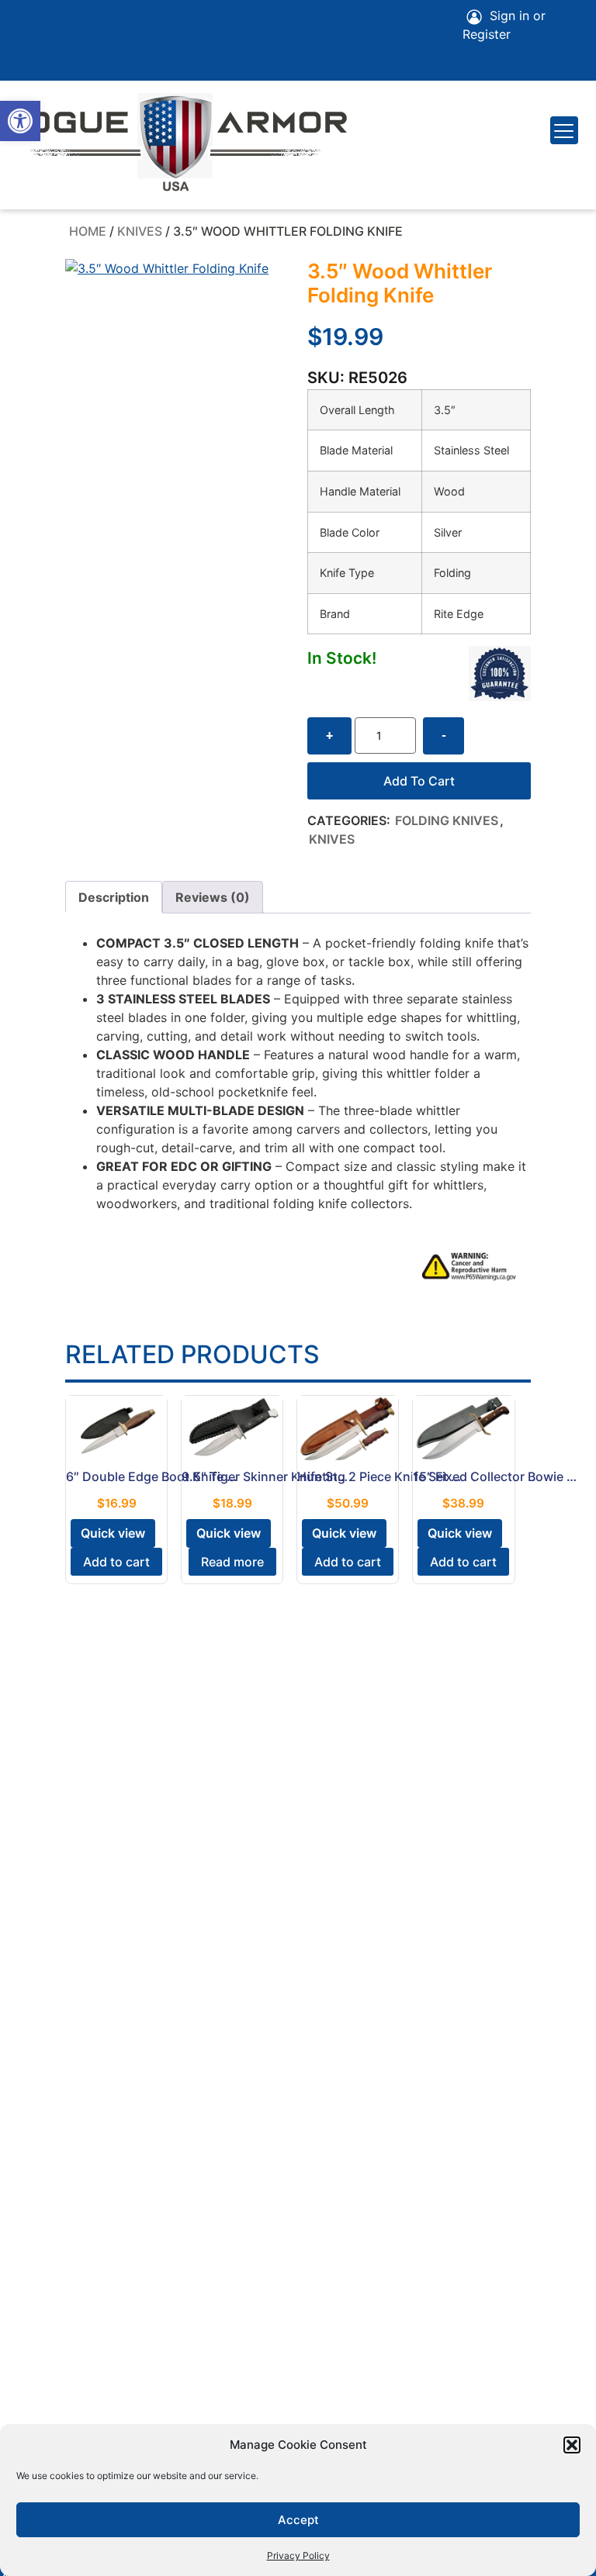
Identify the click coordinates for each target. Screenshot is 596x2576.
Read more (232, 1562)
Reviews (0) (213, 897)
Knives (140, 231)
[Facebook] (28, 19)
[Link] (28, 62)
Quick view (113, 1533)
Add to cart (419, 781)
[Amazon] (115, 19)
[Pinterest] (71, 19)
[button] (20, 121)
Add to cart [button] (116, 1562)
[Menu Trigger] (564, 130)
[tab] (114, 897)
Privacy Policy (298, 2555)
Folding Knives (447, 820)
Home (88, 231)
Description (114, 897)
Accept (298, 2520)
